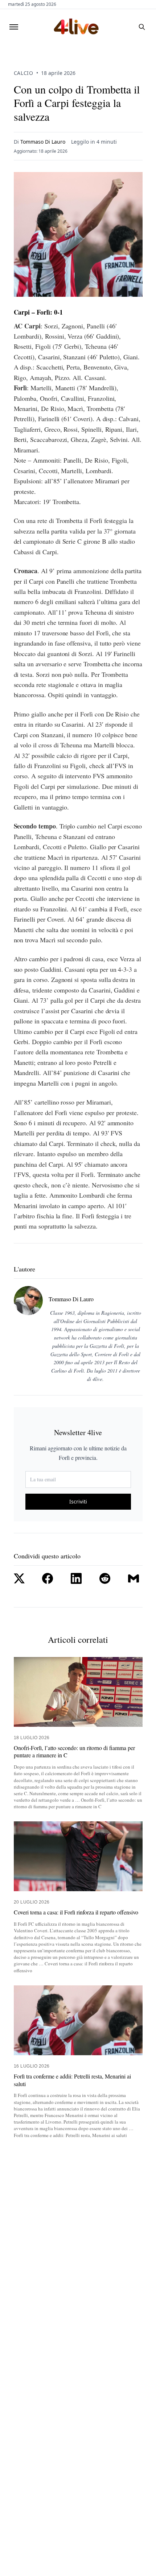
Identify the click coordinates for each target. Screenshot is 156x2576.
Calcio (24, 73)
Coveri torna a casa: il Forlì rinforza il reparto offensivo (76, 1912)
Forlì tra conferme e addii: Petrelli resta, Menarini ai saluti (72, 2080)
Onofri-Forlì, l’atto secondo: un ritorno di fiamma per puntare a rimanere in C (74, 1752)
